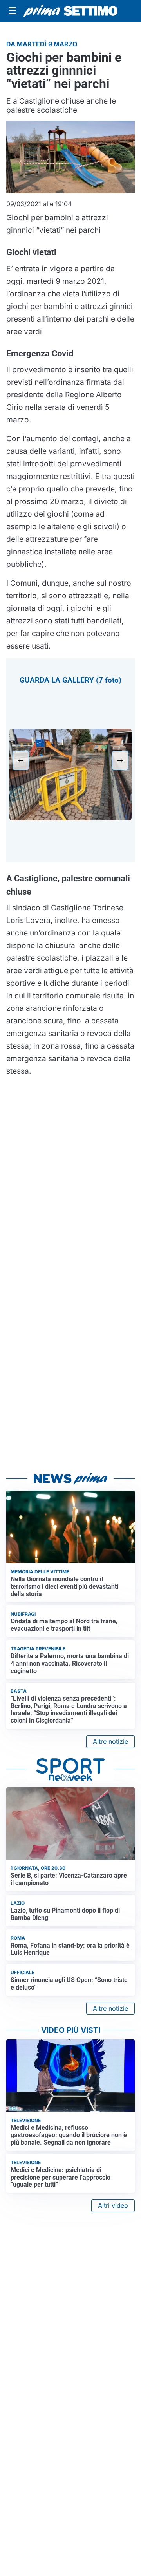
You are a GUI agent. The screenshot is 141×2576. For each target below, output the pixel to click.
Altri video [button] (113, 2205)
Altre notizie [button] (110, 1741)
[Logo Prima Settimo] (70, 11)
